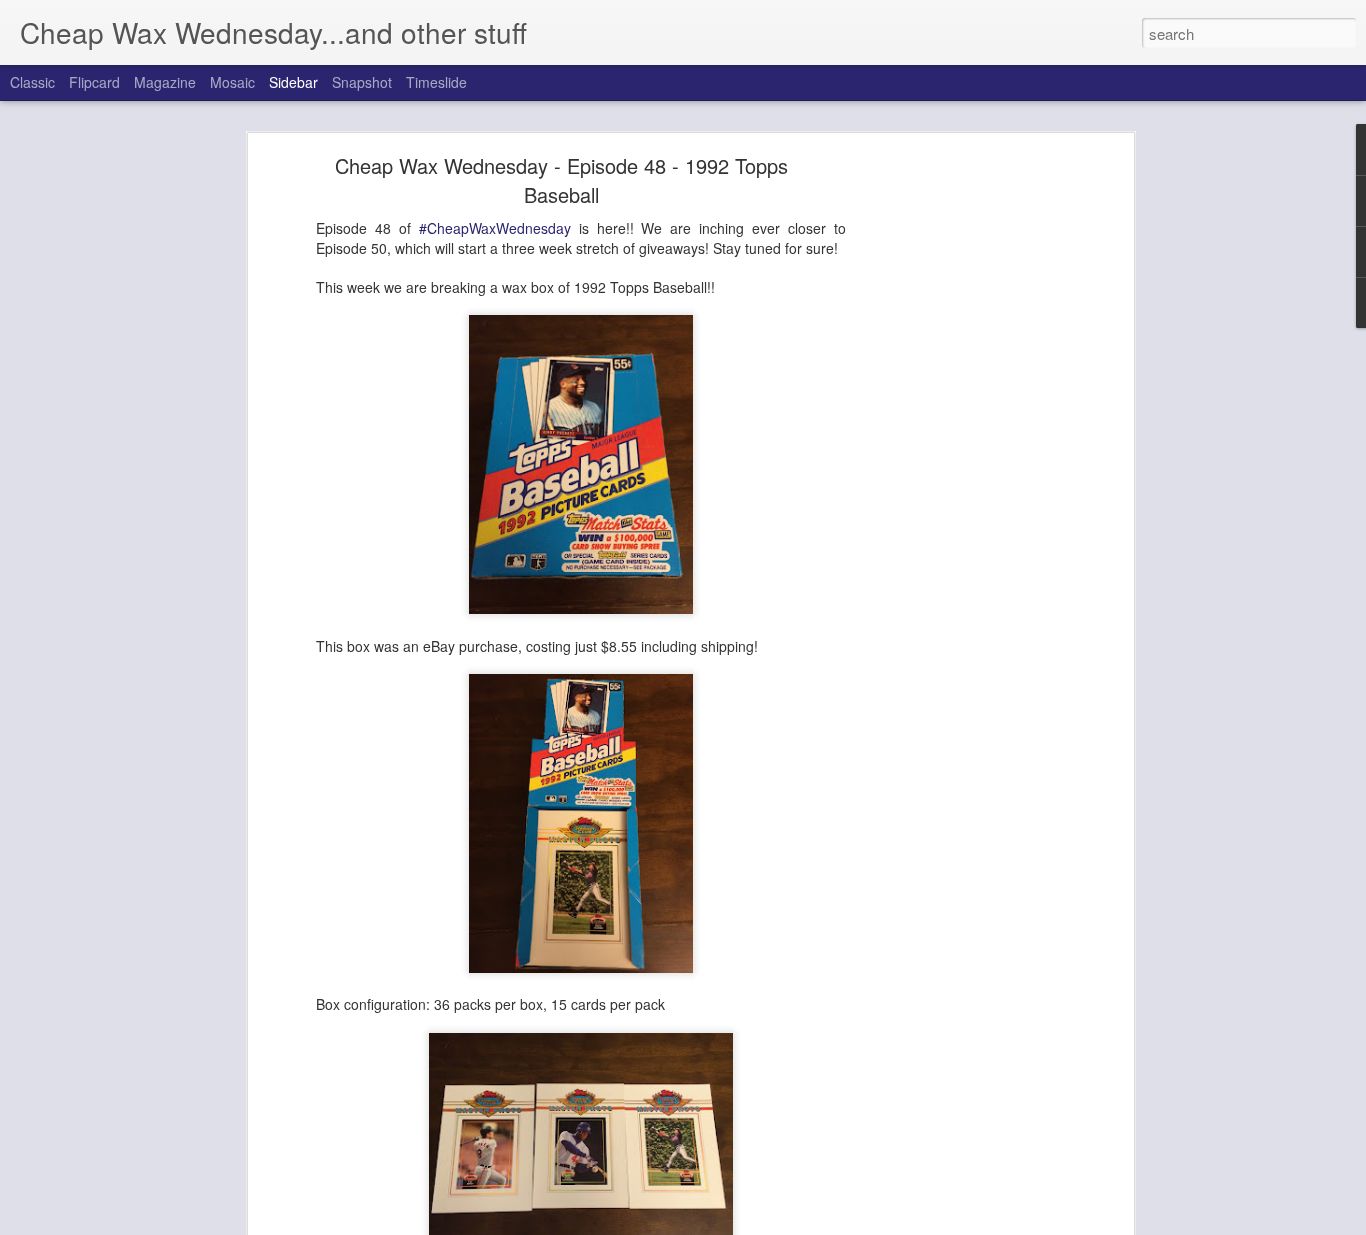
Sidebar (293, 82)
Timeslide (436, 82)
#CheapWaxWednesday (495, 228)
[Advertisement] (956, 476)
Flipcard (94, 82)
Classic (32, 82)
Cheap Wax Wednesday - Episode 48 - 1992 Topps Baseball (561, 180)
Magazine (165, 82)
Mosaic (232, 82)
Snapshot (362, 82)
